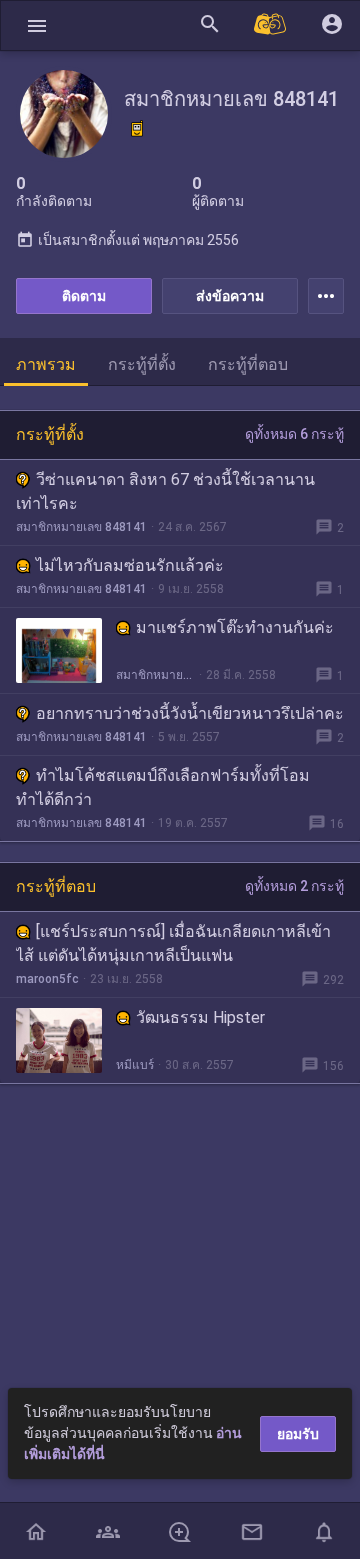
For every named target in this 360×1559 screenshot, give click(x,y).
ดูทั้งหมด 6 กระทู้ (294, 434)
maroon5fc (47, 979)
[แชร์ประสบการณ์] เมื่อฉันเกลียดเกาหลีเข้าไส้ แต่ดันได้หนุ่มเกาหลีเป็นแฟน (173, 943)
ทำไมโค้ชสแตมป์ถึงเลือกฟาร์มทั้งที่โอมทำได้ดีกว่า (163, 787)
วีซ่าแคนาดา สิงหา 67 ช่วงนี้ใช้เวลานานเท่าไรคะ (165, 491)
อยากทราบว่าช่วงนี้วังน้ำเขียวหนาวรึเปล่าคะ (190, 713)
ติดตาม (84, 296)
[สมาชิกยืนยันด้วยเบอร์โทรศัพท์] (137, 129)
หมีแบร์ (135, 1065)
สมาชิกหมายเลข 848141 (81, 527)
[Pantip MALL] (271, 25)
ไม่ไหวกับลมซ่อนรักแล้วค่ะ (130, 565)
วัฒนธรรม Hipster (200, 1017)
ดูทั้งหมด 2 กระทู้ (294, 886)
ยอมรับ (298, 1434)
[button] (37, 25)
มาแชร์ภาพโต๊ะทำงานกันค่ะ (235, 627)
